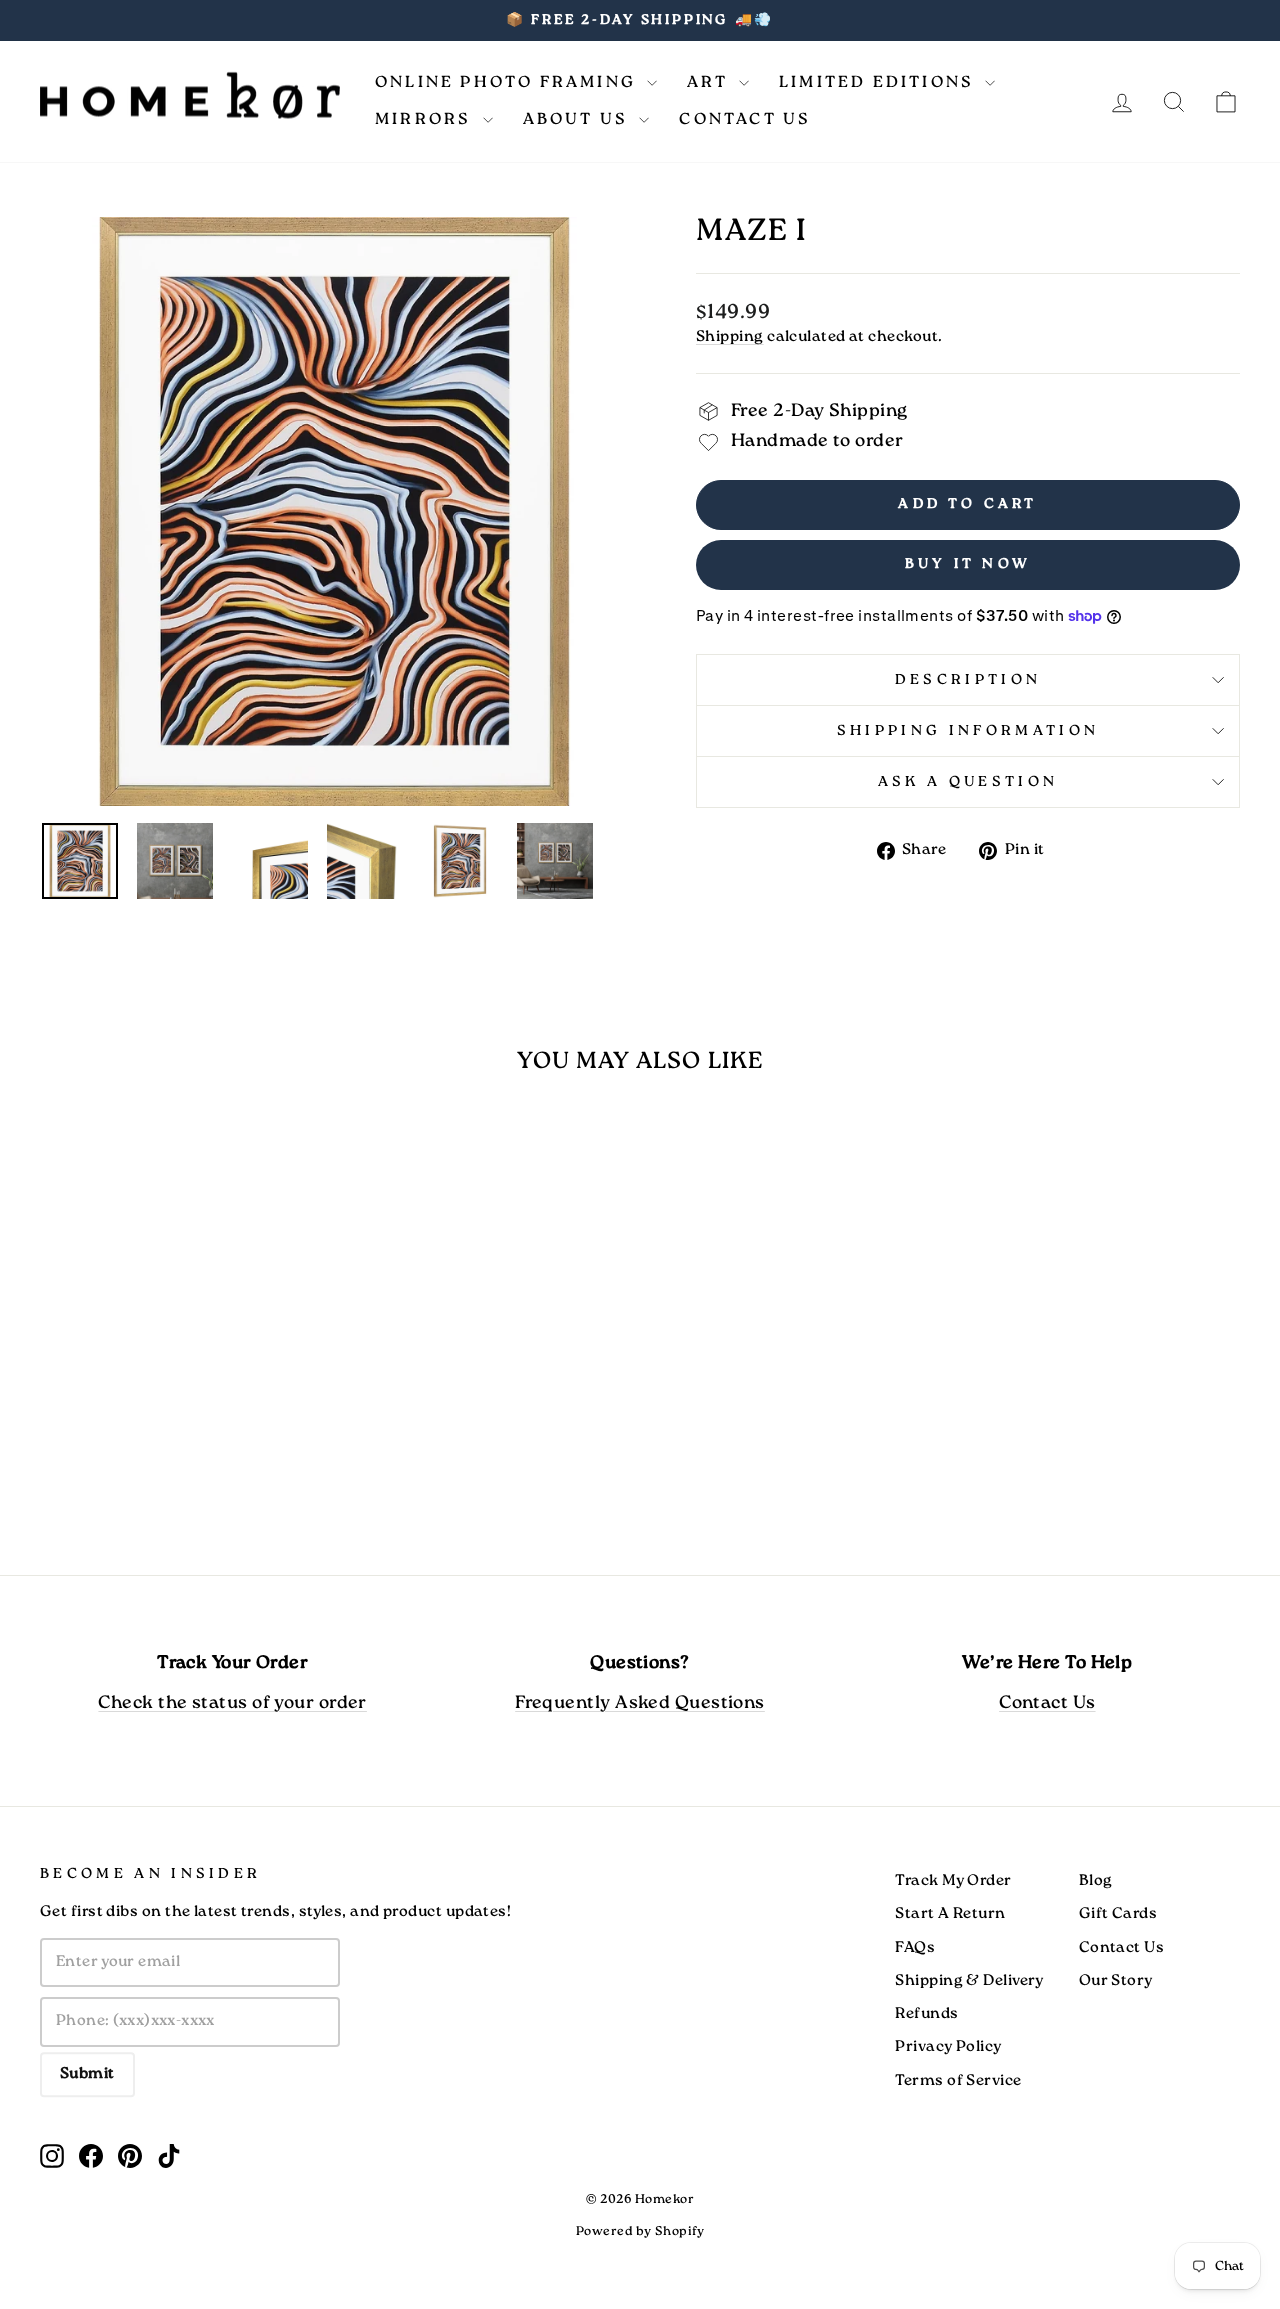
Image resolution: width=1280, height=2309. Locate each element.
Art (710, 82)
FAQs (915, 1948)
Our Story (1116, 1981)
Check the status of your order (232, 1703)
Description (968, 680)
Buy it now (968, 564)
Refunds (926, 2014)
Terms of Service (958, 2081)
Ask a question (968, 782)
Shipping (730, 337)
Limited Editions (879, 82)
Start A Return (950, 1914)
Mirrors (426, 119)
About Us (579, 119)
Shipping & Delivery (969, 1981)
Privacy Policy (948, 2047)
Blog (1096, 1881)
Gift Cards (1118, 1914)
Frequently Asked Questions (640, 1703)
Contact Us (745, 119)
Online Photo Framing (508, 82)
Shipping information (968, 731)
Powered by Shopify (640, 2231)
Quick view (182, 1384)
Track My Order (953, 1881)
